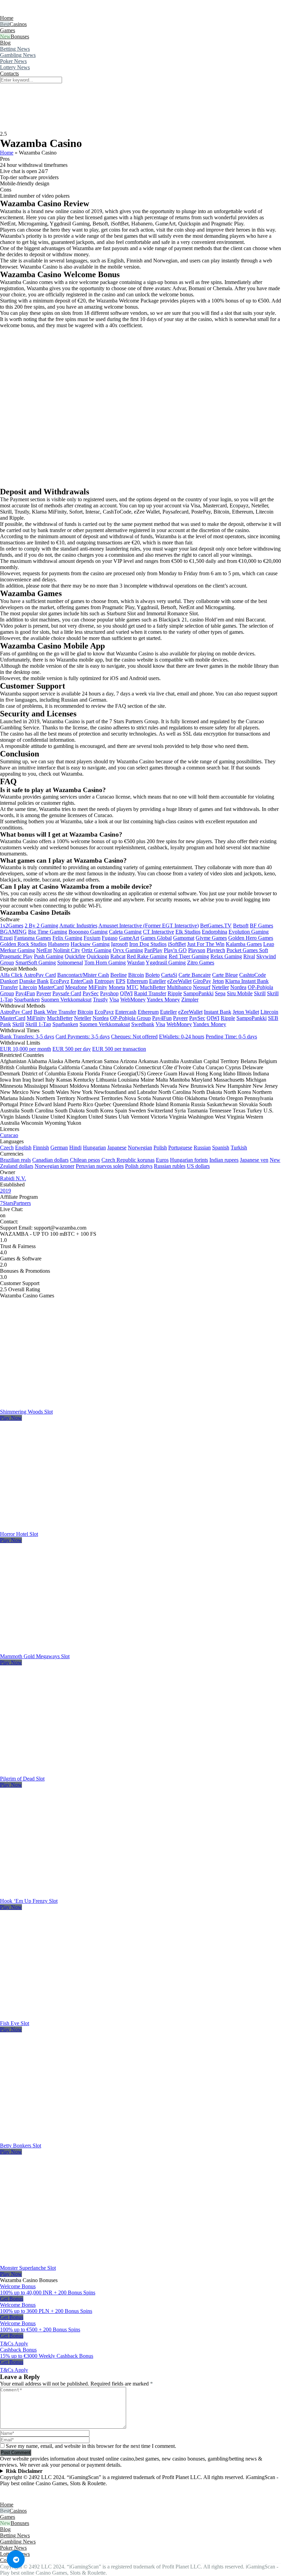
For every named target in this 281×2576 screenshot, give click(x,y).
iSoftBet (177, 944)
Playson (197, 950)
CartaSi (169, 975)
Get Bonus (12, 2299)
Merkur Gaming (17, 950)
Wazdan (136, 963)
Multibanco (179, 987)
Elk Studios (188, 932)
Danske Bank (34, 981)
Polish (160, 1148)
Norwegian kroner (54, 1166)
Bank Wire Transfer (55, 1012)
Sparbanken (27, 1000)
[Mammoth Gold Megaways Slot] (77, 1650)
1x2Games (12, 926)
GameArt (129, 938)
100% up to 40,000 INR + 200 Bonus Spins (48, 2292)
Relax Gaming (226, 956)
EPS (121, 981)
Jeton (218, 981)
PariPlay (153, 950)
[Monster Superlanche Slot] (77, 2262)
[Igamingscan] (30, 12)
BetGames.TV (216, 926)
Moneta (117, 987)
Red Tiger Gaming (189, 956)
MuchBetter (153, 987)
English (23, 1148)
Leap (269, 944)
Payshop (109, 993)
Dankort (9, 981)
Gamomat (184, 938)
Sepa (220, 993)
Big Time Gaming (48, 932)
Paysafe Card (67, 993)
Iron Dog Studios (148, 944)
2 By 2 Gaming (41, 926)
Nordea (238, 987)
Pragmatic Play (16, 956)
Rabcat (118, 956)
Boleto (152, 975)
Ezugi (6, 938)
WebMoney (133, 1000)
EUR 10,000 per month (26, 1049)
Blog (5, 43)
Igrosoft (119, 944)
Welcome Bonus (18, 2286)
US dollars (198, 1166)
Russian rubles (170, 1166)
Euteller (157, 981)
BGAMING (13, 932)
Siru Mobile (240, 993)
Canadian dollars (50, 1160)
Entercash (126, 1012)
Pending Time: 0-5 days (231, 1037)
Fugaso (110, 938)
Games (8, 30)
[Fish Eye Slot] (77, 2017)
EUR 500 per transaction (119, 1049)
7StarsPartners (15, 1203)
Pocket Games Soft (247, 950)
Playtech (216, 950)
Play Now (11, 1418)
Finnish (41, 1148)
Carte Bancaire (195, 975)
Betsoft (241, 926)
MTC (132, 987)
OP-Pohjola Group (130, 1018)
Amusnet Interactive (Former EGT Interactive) (149, 926)
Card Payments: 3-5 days (83, 1037)
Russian (202, 1148)
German (59, 1148)
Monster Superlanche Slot (28, 2268)
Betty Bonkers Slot (21, 2146)
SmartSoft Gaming (36, 963)
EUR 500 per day (72, 1049)
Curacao (9, 1135)
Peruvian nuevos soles (100, 1166)
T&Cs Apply (14, 2344)
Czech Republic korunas (128, 1160)
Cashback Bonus (18, 2350)
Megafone (76, 987)
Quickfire (75, 956)
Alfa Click (11, 975)
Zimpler (190, 1000)
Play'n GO (175, 950)
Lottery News (15, 67)
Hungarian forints (189, 1160)
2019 (5, 1191)
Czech (7, 1148)
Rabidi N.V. (13, 1178)
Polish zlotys (139, 1166)
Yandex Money (163, 1000)
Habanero (59, 944)
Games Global (156, 938)
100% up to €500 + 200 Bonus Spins (40, 2330)
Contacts (9, 73)
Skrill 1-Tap (38, 1024)
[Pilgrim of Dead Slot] (77, 1772)
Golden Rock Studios (23, 944)
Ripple (175, 993)
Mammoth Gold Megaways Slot (35, 1656)
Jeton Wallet (246, 1012)
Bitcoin (136, 975)
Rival (249, 956)
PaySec (91, 993)
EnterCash (82, 981)
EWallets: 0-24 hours (182, 1037)
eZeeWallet (179, 981)
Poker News (13, 61)
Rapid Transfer (150, 993)
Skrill (260, 993)
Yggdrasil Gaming (166, 963)
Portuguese (180, 1148)
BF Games (261, 926)
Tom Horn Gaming (105, 963)
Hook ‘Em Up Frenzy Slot (29, 1901)
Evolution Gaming (249, 932)
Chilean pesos (85, 1160)
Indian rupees (224, 1160)
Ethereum (137, 981)
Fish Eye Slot (15, 2023)
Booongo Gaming (88, 932)
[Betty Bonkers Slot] (77, 2139)
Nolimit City (67, 950)
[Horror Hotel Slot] (77, 1528)
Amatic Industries (78, 926)
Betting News (15, 49)
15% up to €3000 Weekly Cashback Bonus (47, 2356)
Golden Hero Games (251, 938)
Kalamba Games (244, 944)
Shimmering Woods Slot (26, 1412)
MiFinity (98, 987)
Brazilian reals (15, 1160)
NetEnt (44, 950)
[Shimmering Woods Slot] (77, 1406)
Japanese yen (254, 1160)
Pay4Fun (25, 993)
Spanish (221, 1148)
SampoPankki (198, 993)
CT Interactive (158, 932)
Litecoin (28, 987)
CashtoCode (253, 975)
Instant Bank (218, 1012)
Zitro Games (201, 963)
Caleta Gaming (125, 932)
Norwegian (140, 1148)
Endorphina (215, 932)
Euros (162, 1160)
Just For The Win (206, 944)
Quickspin (98, 956)
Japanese (117, 1148)
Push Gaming (49, 956)
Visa (114, 1000)
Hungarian (94, 1148)
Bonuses (20, 36)
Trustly (100, 1000)
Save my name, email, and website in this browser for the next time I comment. (91, 2446)
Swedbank (143, 1024)
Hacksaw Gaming (90, 944)
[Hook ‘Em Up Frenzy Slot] (77, 1895)
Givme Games (211, 938)
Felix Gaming (67, 938)
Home (7, 18)
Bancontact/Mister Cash (83, 975)
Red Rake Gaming (147, 956)
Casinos (18, 24)
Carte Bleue (225, 975)
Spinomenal (70, 963)
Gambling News (18, 55)
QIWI (126, 993)
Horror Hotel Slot (19, 1534)
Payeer (44, 993)
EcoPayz (60, 981)
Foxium (92, 938)
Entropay (105, 981)
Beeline (119, 975)
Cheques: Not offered (134, 1037)
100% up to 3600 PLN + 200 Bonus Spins (46, 2311)
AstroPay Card (40, 975)
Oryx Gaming (128, 950)
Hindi (75, 1148)
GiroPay (202, 981)
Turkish (239, 1148)
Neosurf (202, 987)
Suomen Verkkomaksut (66, 1000)
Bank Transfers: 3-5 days (27, 1037)
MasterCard (51, 987)
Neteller (220, 987)
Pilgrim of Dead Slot (22, 1779)
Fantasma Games (33, 938)
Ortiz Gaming (96, 950)
